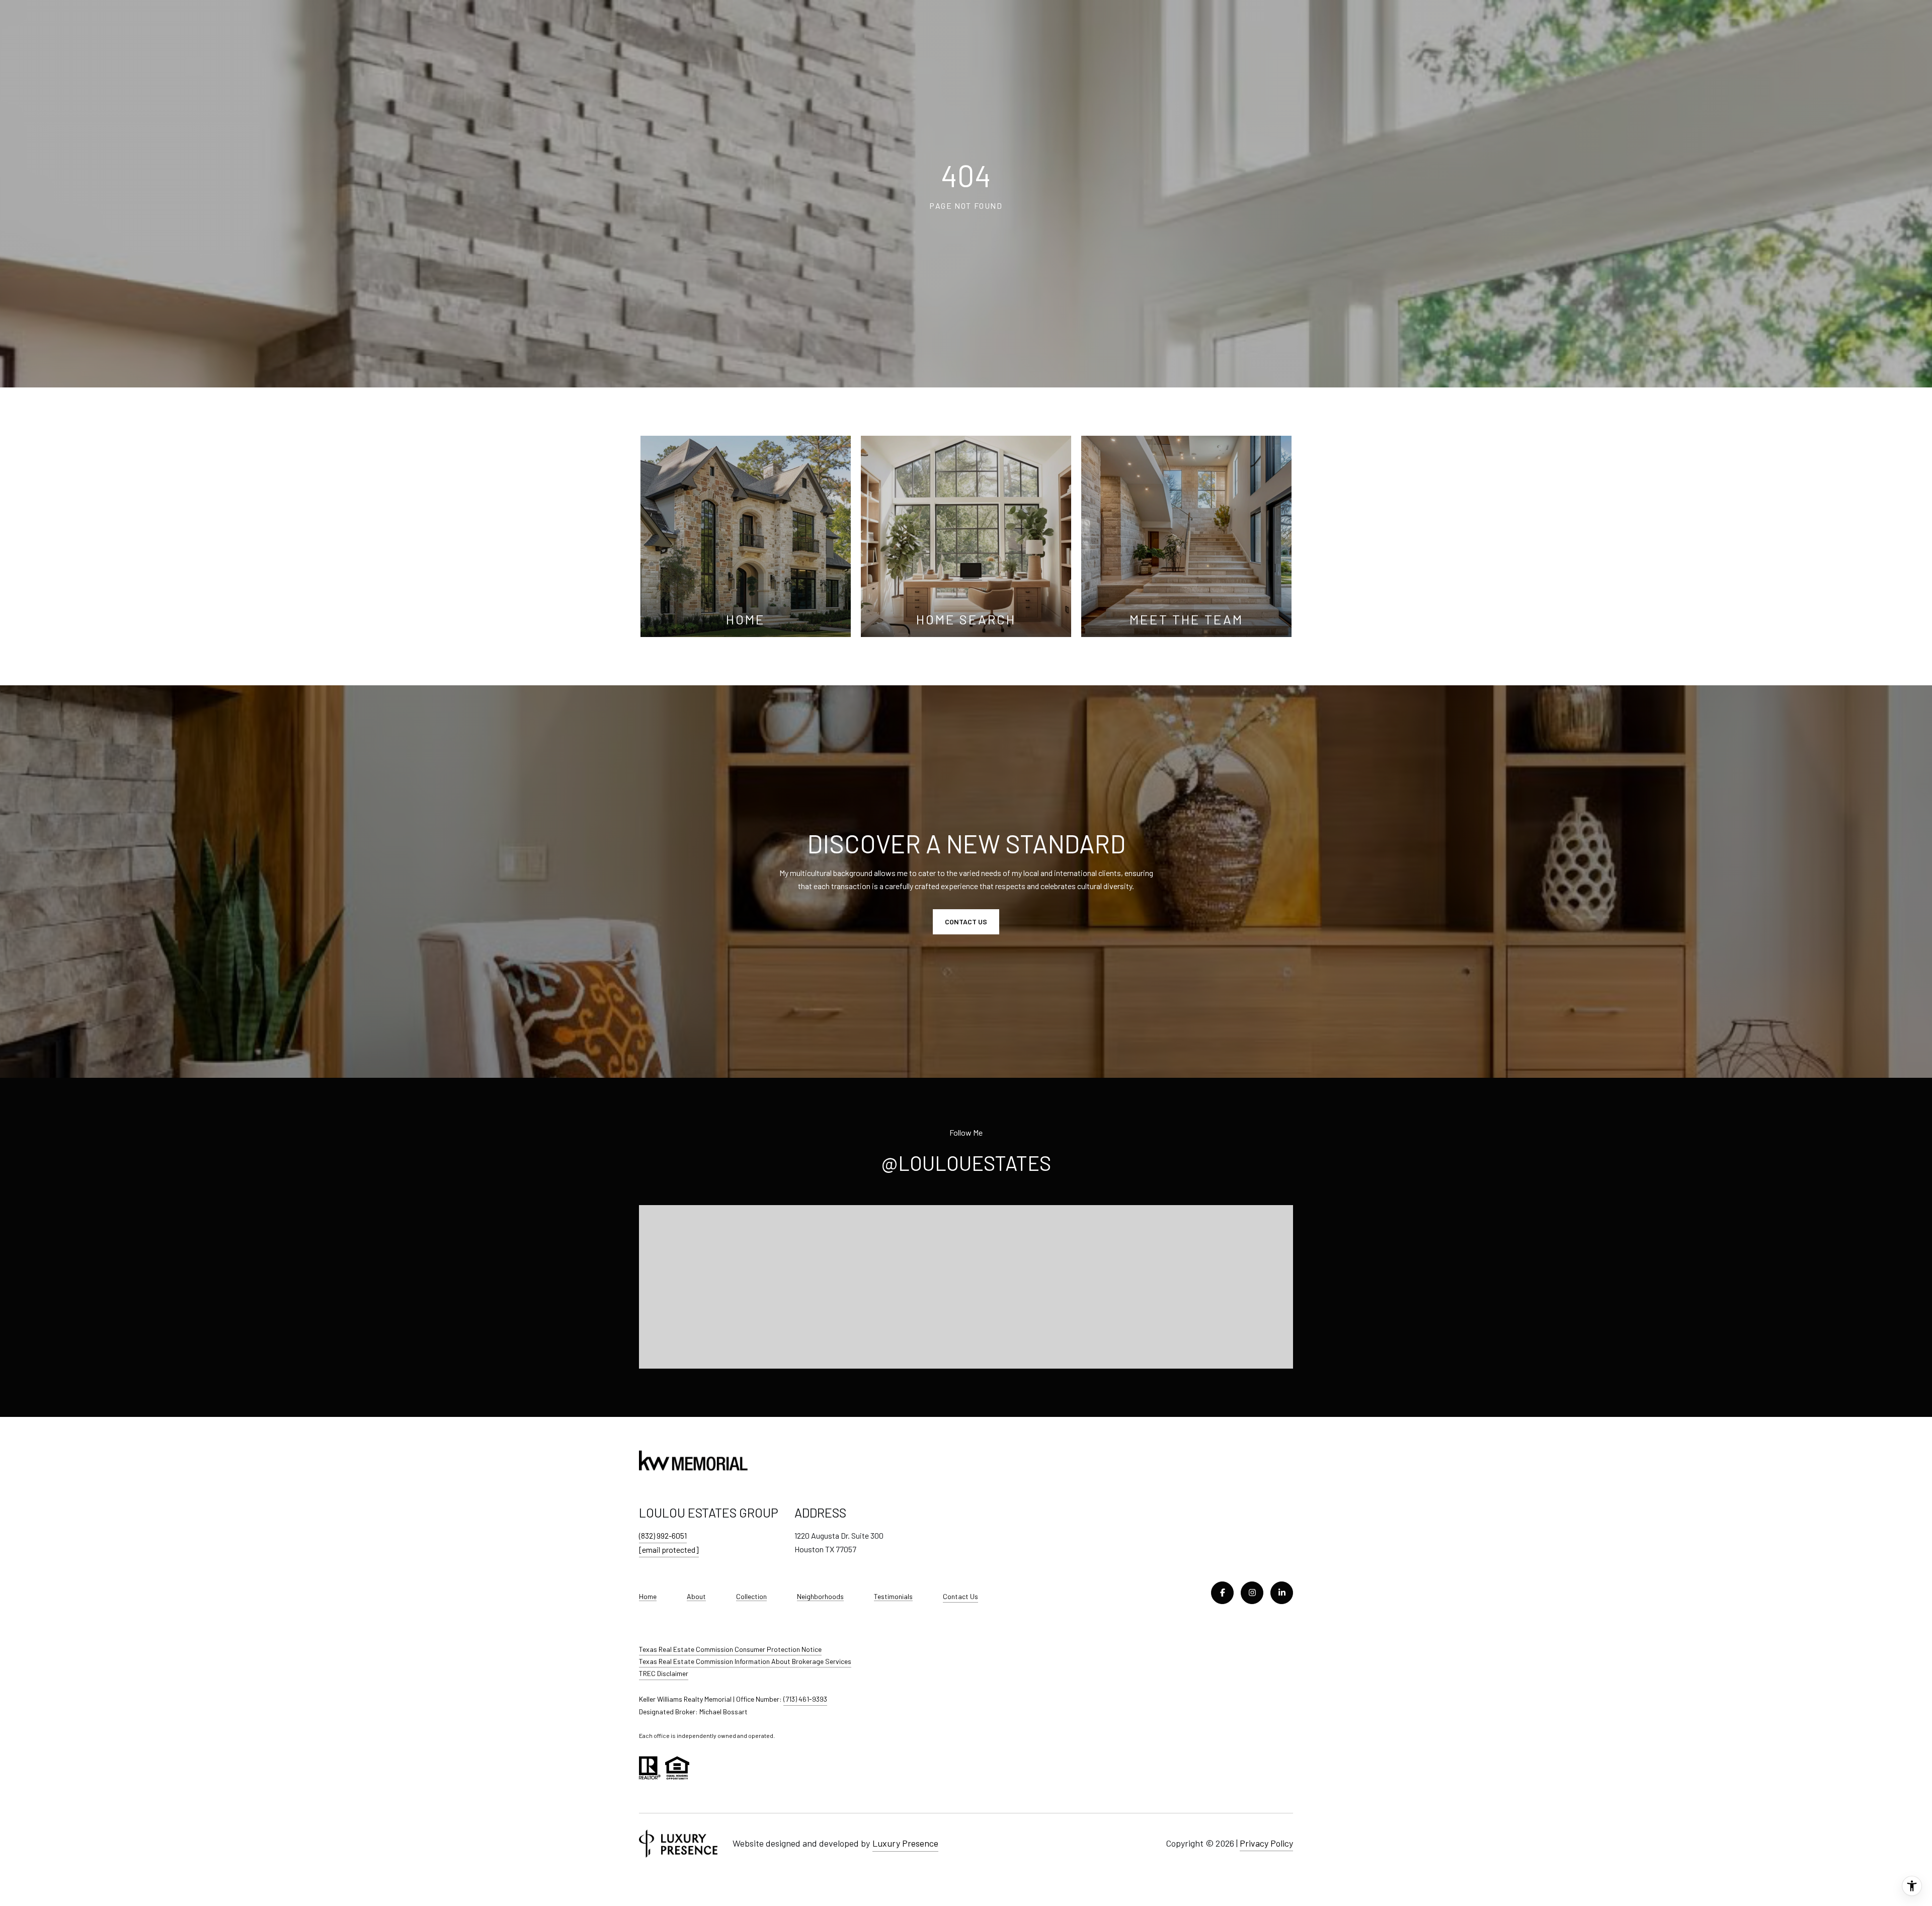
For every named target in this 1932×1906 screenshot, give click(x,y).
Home (648, 1596)
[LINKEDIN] (1282, 1593)
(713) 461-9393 (805, 1699)
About (696, 1596)
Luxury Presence (905, 1843)
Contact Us (960, 1597)
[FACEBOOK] (1222, 1593)
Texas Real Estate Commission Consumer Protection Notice (730, 1649)
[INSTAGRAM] (1252, 1593)
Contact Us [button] (966, 922)
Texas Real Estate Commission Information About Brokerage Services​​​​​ (745, 1661)
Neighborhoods (820, 1596)
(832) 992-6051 (663, 1535)
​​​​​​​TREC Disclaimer (664, 1673)
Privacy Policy (1266, 1843)
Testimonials (893, 1596)
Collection (751, 1596)
